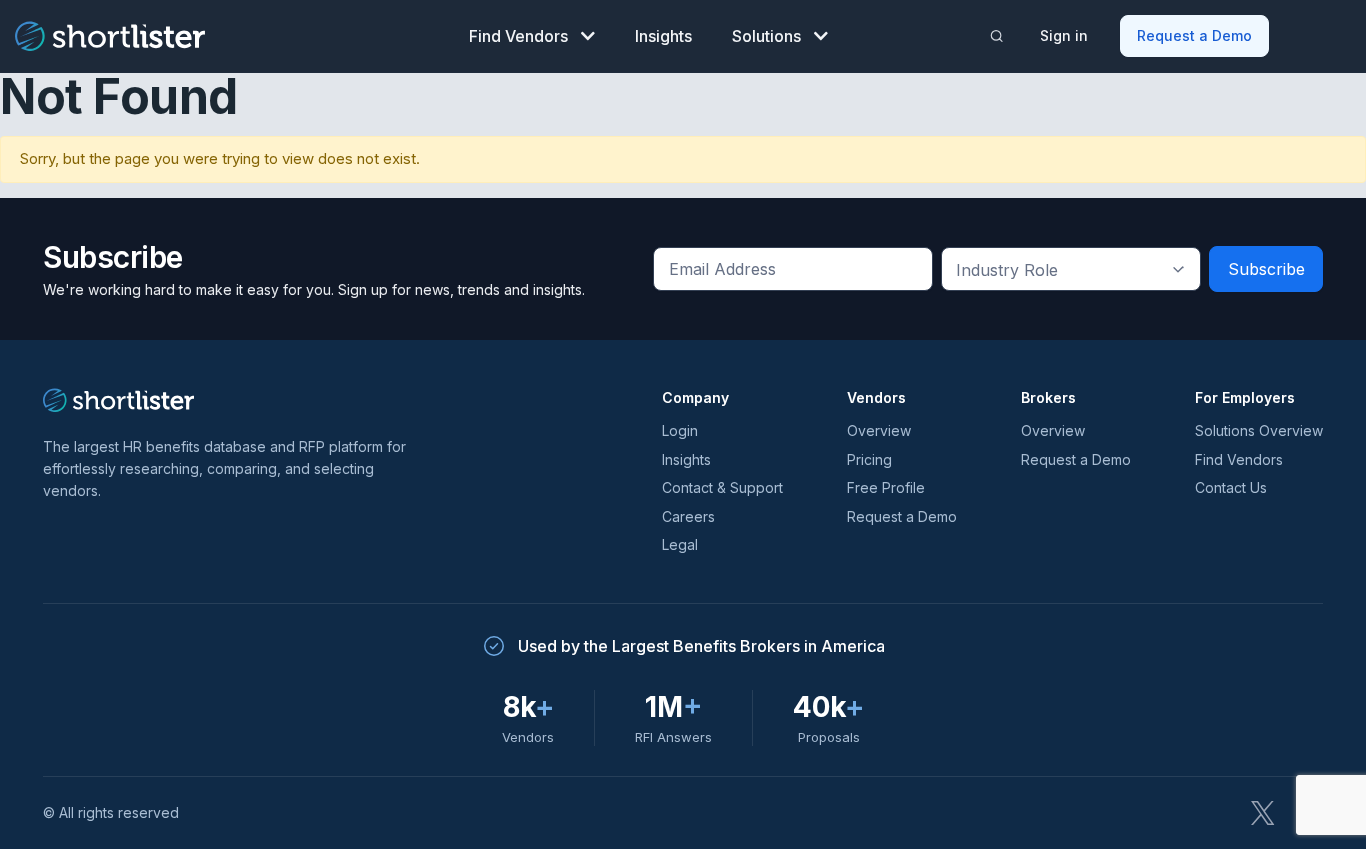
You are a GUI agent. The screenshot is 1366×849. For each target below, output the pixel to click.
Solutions (766, 36)
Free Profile (886, 487)
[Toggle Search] (996, 36)
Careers (688, 516)
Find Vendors (518, 36)
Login (680, 430)
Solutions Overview (1259, 430)
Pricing (869, 459)
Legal (680, 544)
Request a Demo (1194, 35)
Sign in (1064, 35)
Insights (663, 36)
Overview (879, 430)
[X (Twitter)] (1263, 813)
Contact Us (1231, 487)
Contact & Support (722, 487)
